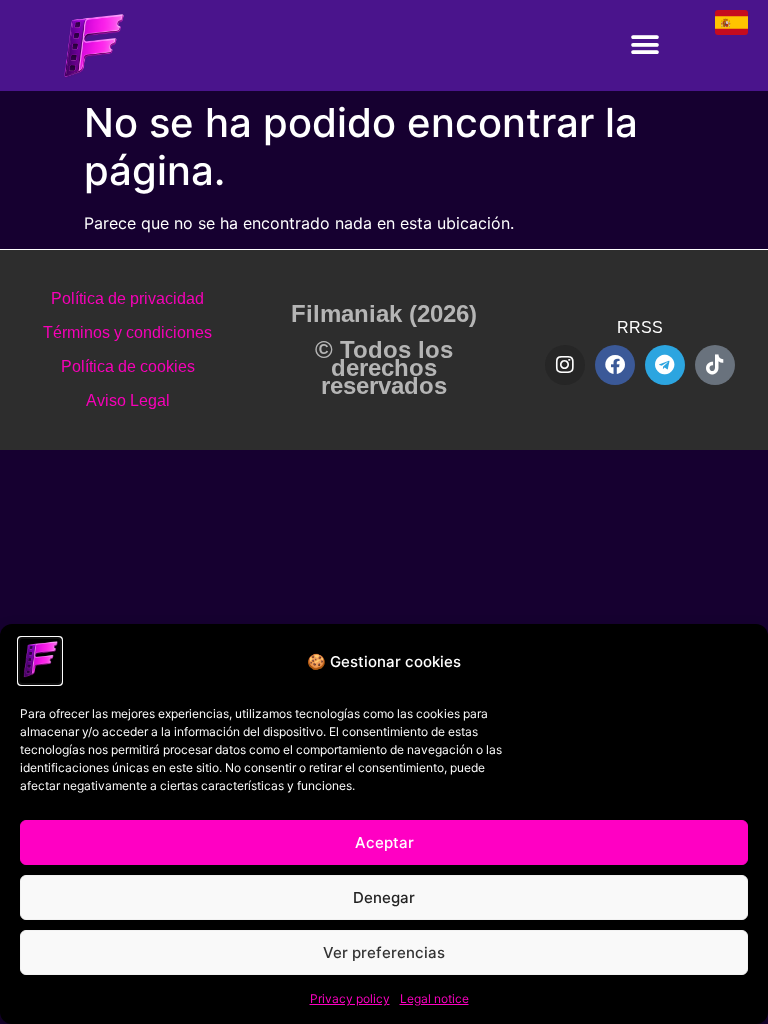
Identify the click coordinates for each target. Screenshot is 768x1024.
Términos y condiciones (127, 332)
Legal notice (434, 998)
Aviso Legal (128, 400)
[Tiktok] (715, 365)
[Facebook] (615, 365)
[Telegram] (665, 365)
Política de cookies (128, 366)
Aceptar (384, 842)
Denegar (384, 897)
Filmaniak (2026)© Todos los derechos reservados (384, 349)
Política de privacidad (127, 298)
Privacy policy (350, 998)
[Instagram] (565, 365)
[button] (645, 45)
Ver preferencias (384, 952)
